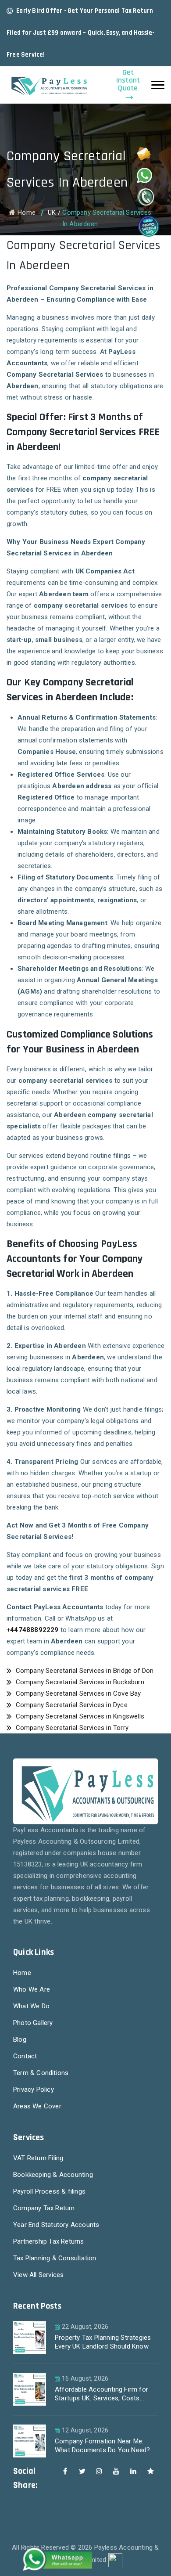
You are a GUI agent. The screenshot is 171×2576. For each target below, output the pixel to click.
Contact (25, 2056)
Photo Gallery (33, 2023)
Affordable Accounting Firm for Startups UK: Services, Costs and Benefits (102, 2395)
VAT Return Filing (38, 2158)
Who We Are (32, 1989)
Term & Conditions (41, 2073)
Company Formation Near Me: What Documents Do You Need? (102, 2446)
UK (52, 213)
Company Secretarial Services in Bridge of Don (84, 1671)
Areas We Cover (37, 2106)
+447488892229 (33, 1630)
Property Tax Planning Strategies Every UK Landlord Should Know (103, 2342)
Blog (20, 2039)
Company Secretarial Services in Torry (71, 1728)
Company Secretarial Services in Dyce (70, 1705)
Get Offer (68, 55)
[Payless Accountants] (48, 85)
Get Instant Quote (128, 81)
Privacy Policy (34, 2090)
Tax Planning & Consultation (55, 2258)
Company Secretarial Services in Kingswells (79, 1716)
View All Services (38, 2275)
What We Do (31, 2006)
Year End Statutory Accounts (56, 2225)
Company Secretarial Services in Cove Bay (77, 1693)
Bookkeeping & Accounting (53, 2175)
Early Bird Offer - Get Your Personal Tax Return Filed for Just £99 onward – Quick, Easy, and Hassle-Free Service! (80, 33)
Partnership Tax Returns (49, 2241)
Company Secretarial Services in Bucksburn (79, 1682)
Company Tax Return (44, 2208)
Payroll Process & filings (49, 2191)
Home (27, 213)
